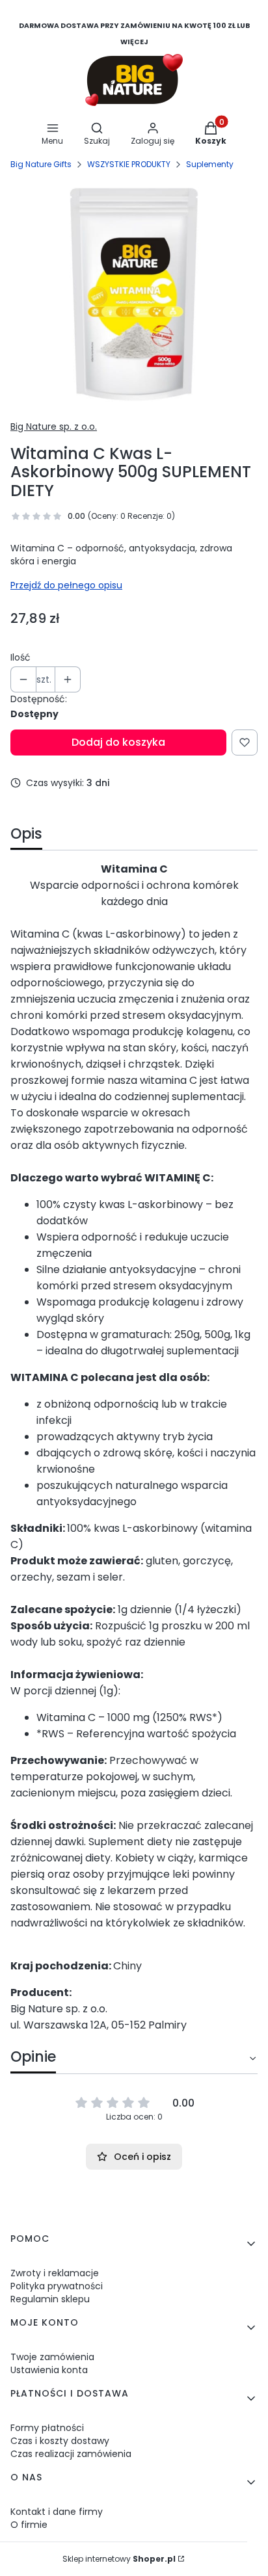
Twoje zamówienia (52, 2357)
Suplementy (210, 164)
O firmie (29, 2525)
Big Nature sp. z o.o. (54, 427)
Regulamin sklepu (50, 2299)
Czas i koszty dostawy (60, 2441)
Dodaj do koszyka (118, 742)
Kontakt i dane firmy (57, 2512)
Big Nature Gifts (41, 164)
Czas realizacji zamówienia (71, 2454)
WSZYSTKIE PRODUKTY (129, 164)
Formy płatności (47, 2428)
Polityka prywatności (57, 2286)
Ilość (20, 657)
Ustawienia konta (49, 2370)
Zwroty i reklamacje (55, 2273)
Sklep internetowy (119, 2559)
